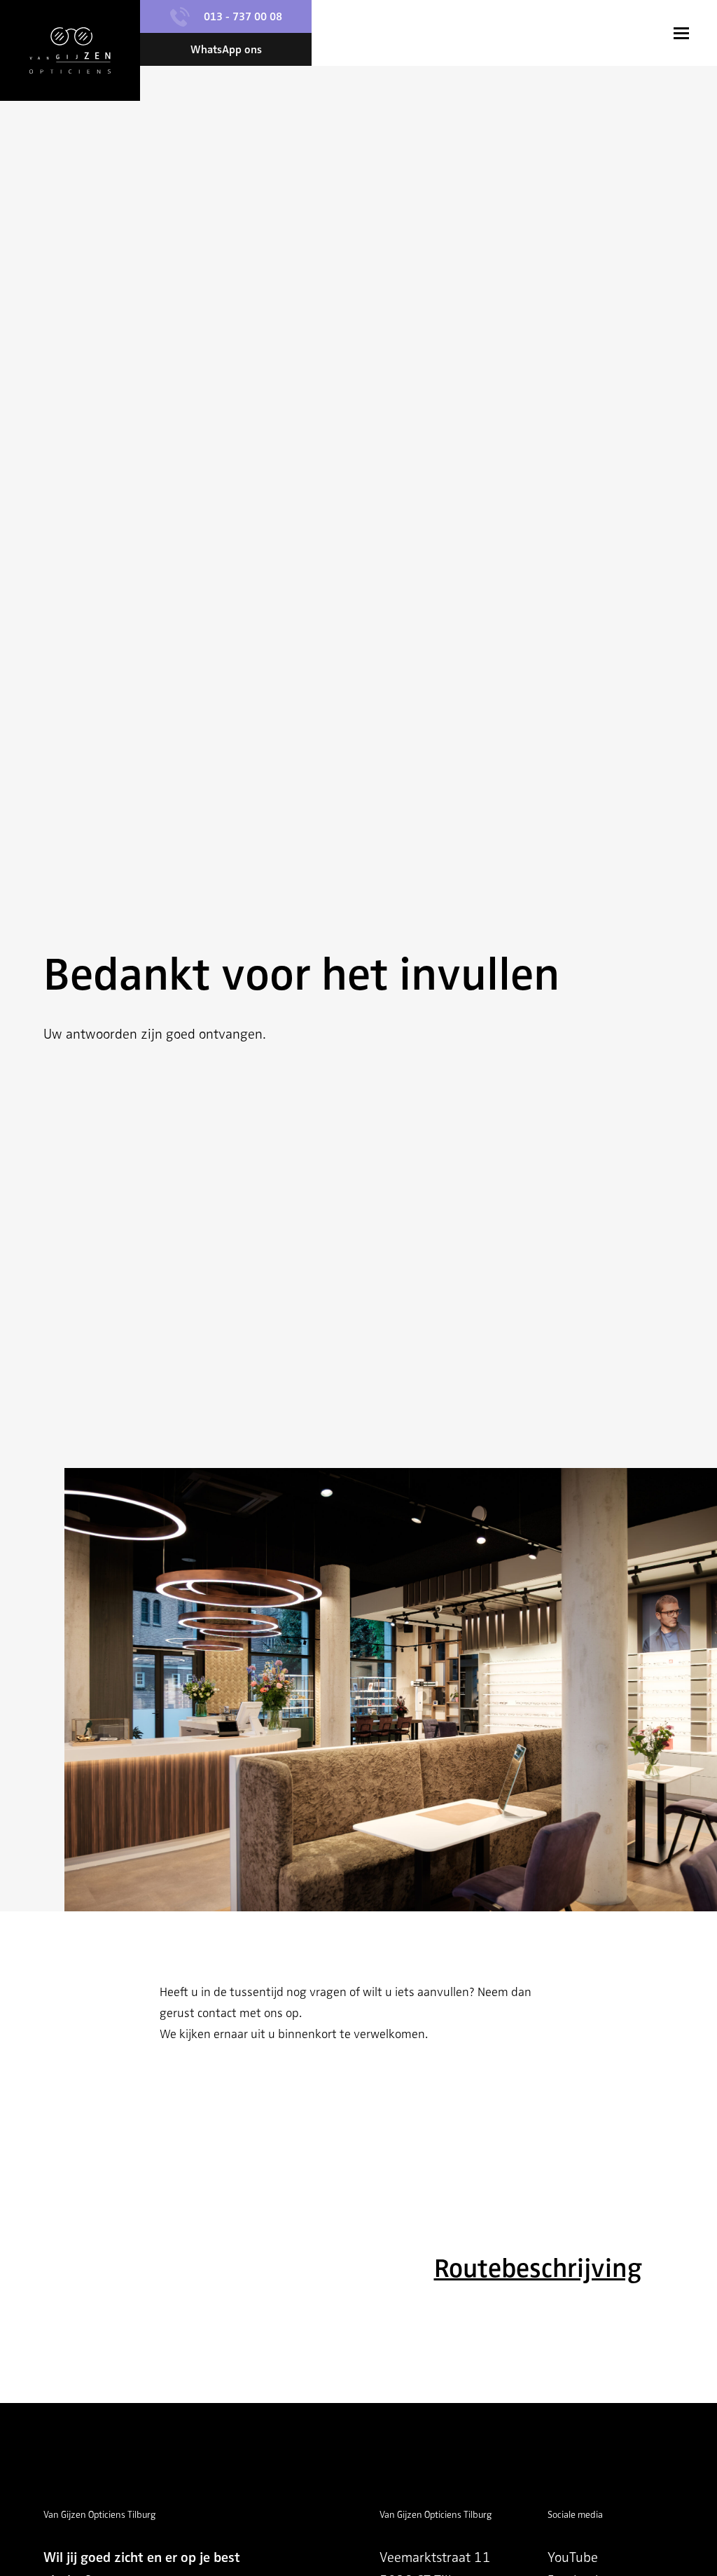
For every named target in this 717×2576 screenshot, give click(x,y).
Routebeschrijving (538, 2268)
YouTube (573, 2557)
